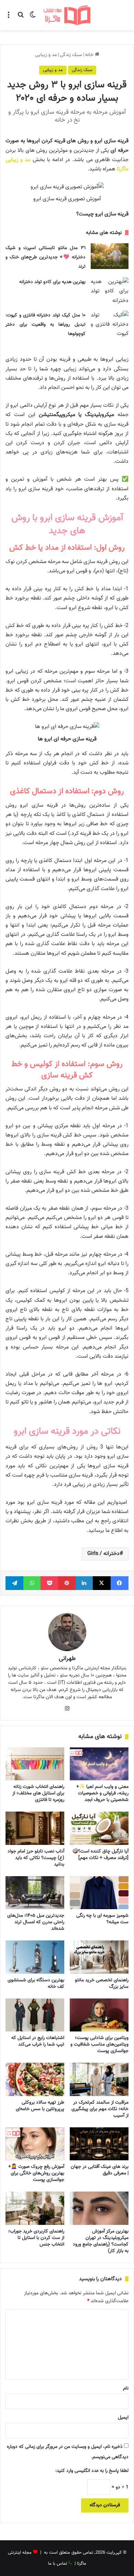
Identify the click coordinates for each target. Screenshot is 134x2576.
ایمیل (123, 2418)
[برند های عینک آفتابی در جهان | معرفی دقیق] (99, 2144)
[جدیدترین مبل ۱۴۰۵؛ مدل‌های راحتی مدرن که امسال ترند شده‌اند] (35, 1893)
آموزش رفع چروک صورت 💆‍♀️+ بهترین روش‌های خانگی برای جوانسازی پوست (36, 2173)
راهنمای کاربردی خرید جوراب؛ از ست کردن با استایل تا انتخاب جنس (36, 2238)
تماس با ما (58, 2564)
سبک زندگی (71, 55)
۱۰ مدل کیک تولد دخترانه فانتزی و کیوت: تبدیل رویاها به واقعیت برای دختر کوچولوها (45, 325)
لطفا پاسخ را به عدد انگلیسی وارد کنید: (92, 2471)
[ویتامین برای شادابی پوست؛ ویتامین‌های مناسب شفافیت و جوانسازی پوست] (99, 2015)
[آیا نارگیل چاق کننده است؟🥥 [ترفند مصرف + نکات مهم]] (99, 1828)
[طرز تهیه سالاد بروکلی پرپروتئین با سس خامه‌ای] (35, 2079)
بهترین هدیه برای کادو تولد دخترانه (52, 282)
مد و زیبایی (46, 55)
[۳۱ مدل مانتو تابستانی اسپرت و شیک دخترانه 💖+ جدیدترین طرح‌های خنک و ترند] (110, 256)
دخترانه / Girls (103, 1554)
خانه (90, 55)
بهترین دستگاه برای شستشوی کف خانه (36, 1984)
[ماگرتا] (67, 15)
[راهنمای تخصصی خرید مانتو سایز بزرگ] (99, 1957)
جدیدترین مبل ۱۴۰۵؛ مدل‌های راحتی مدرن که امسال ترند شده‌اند (36, 1922)
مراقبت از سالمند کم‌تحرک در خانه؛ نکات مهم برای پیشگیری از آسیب (100, 2109)
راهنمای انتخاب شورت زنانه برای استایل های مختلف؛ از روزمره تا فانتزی (38, 1793)
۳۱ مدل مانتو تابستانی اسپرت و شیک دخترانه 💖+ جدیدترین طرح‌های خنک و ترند (45, 257)
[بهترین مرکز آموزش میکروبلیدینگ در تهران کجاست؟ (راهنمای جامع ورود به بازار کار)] (99, 2208)
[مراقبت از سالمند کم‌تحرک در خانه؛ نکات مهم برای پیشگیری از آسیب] (99, 2079)
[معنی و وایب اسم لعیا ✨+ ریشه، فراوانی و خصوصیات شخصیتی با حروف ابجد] (99, 1764)
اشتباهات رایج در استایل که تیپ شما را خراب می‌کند (38, 2041)
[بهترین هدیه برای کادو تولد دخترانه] (110, 291)
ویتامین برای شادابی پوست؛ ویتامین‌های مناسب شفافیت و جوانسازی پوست (99, 2045)
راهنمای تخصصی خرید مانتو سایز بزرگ (102, 1984)
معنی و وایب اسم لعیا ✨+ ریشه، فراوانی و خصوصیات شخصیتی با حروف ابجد (102, 1793)
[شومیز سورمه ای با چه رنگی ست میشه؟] (99, 1893)
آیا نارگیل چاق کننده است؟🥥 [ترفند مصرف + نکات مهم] (100, 1855)
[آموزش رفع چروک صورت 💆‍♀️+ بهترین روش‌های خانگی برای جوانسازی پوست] (35, 2144)
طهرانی (67, 1659)
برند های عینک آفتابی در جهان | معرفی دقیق (100, 2170)
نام (126, 2388)
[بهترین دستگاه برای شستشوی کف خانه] (35, 1957)
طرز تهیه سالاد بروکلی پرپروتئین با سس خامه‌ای (40, 2106)
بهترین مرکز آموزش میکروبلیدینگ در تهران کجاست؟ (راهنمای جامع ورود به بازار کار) (101, 2241)
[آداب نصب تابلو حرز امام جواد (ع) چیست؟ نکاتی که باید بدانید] (35, 1828)
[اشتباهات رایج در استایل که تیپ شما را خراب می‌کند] (35, 2015)
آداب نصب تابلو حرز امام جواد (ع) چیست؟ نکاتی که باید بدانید (36, 1858)
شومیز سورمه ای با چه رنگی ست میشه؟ (102, 1919)
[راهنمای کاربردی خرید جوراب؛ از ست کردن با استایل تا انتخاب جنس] (35, 2208)
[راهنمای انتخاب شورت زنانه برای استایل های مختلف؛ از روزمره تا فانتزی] (35, 1764)
